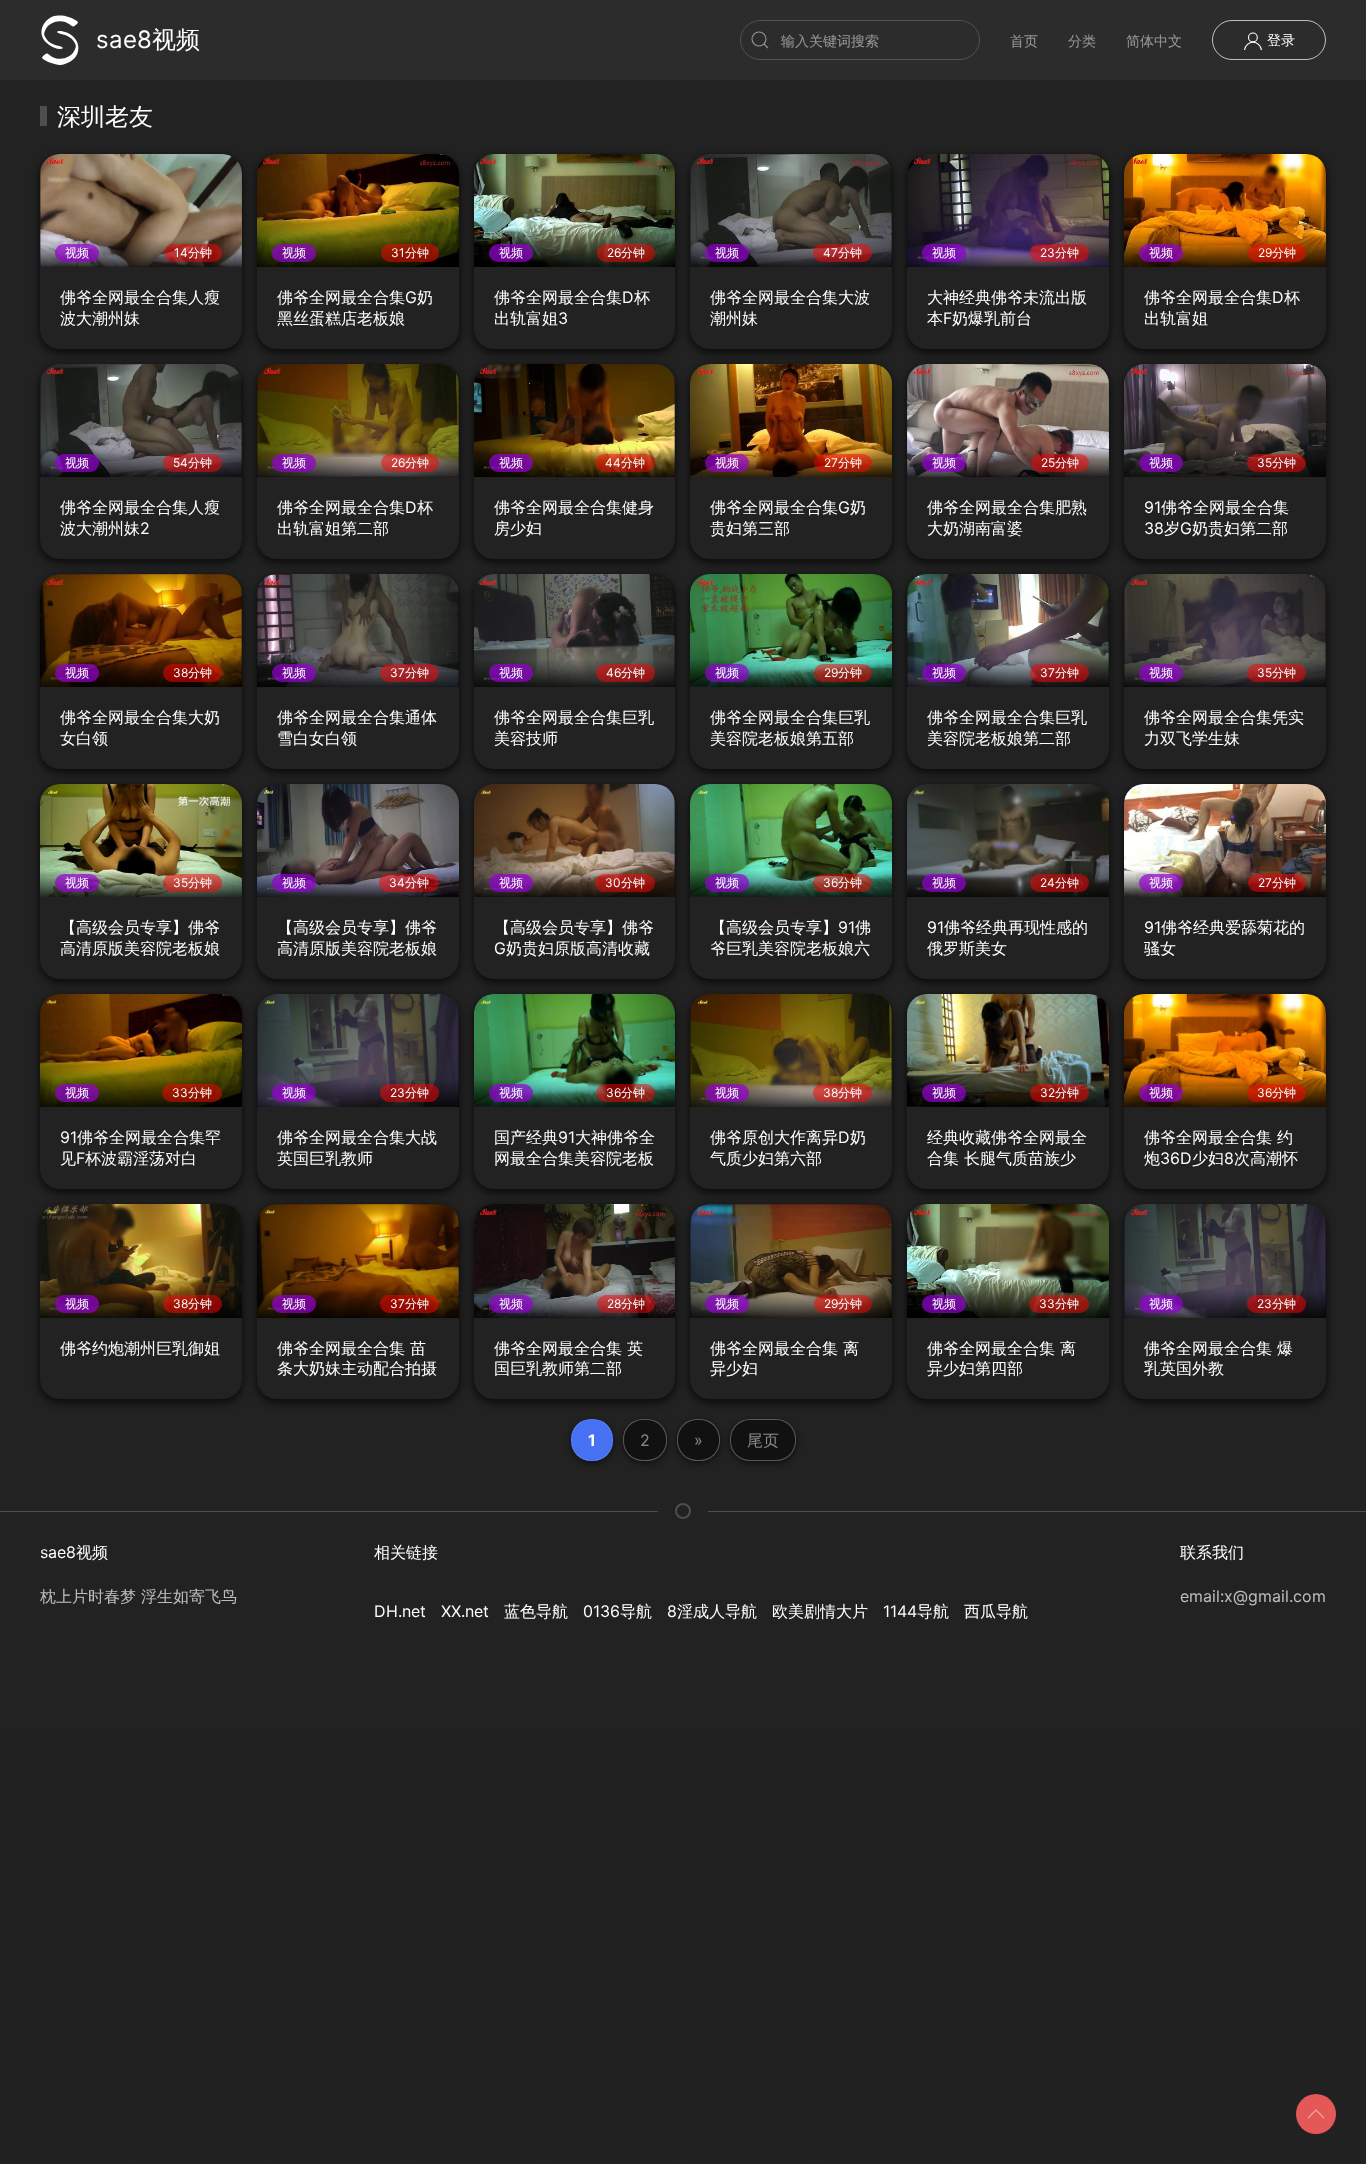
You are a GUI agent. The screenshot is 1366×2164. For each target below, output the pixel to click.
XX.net (465, 1611)
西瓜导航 (996, 1611)
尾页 (763, 1440)
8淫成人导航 (712, 1611)
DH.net (400, 1611)
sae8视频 (148, 39)
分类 (1082, 40)
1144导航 (916, 1611)
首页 (1024, 40)
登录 (1279, 39)
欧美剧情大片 (820, 1611)
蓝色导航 (536, 1611)
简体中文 (1154, 40)
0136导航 (617, 1611)
